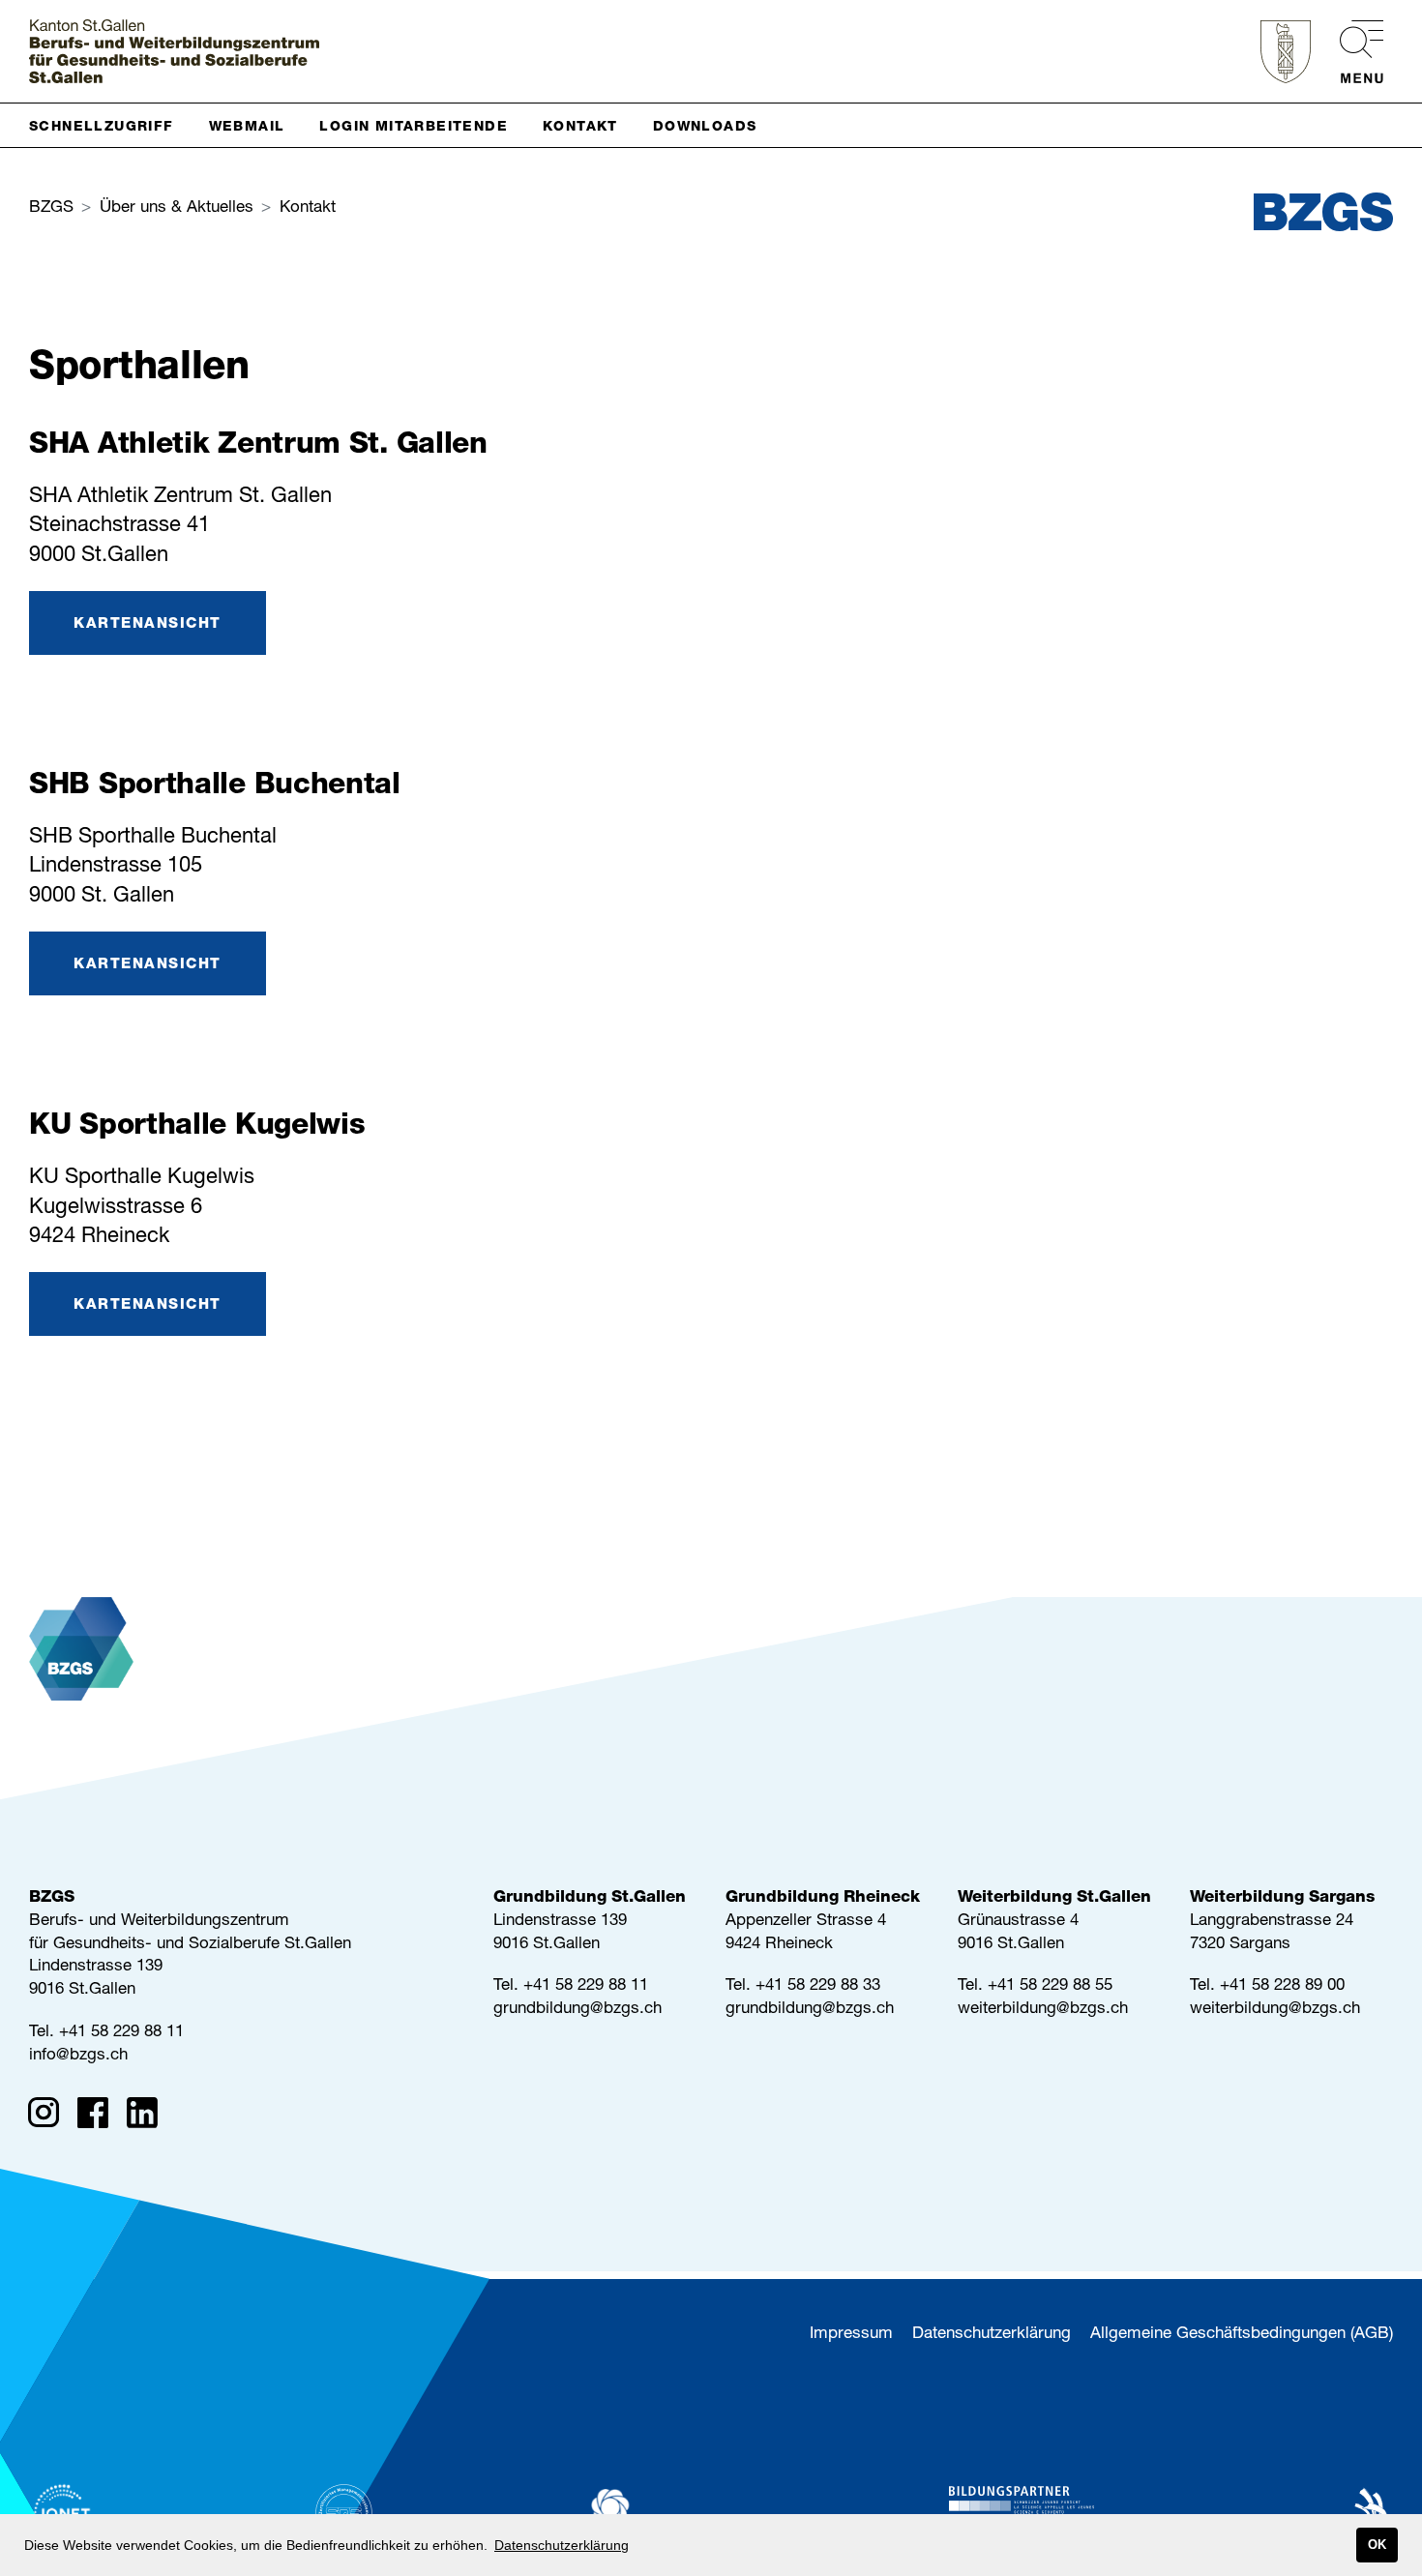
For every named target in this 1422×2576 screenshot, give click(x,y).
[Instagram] (50, 2117)
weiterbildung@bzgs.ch (1043, 2010)
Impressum (851, 2335)
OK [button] (1377, 2545)
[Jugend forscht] (1022, 2513)
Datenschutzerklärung (992, 2335)
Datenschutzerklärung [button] (562, 2545)
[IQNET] (63, 2513)
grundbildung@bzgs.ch (578, 2010)
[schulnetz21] (663, 2513)
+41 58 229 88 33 (818, 1986)
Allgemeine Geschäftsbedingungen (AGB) (1242, 2335)
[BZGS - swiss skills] (1351, 2513)
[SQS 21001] (344, 2513)
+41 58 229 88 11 (121, 2033)
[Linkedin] (148, 2117)
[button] (109, 125)
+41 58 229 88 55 (1050, 1986)
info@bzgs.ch (78, 2056)
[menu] (1352, 52)
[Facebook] (99, 2117)
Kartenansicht (148, 624)
